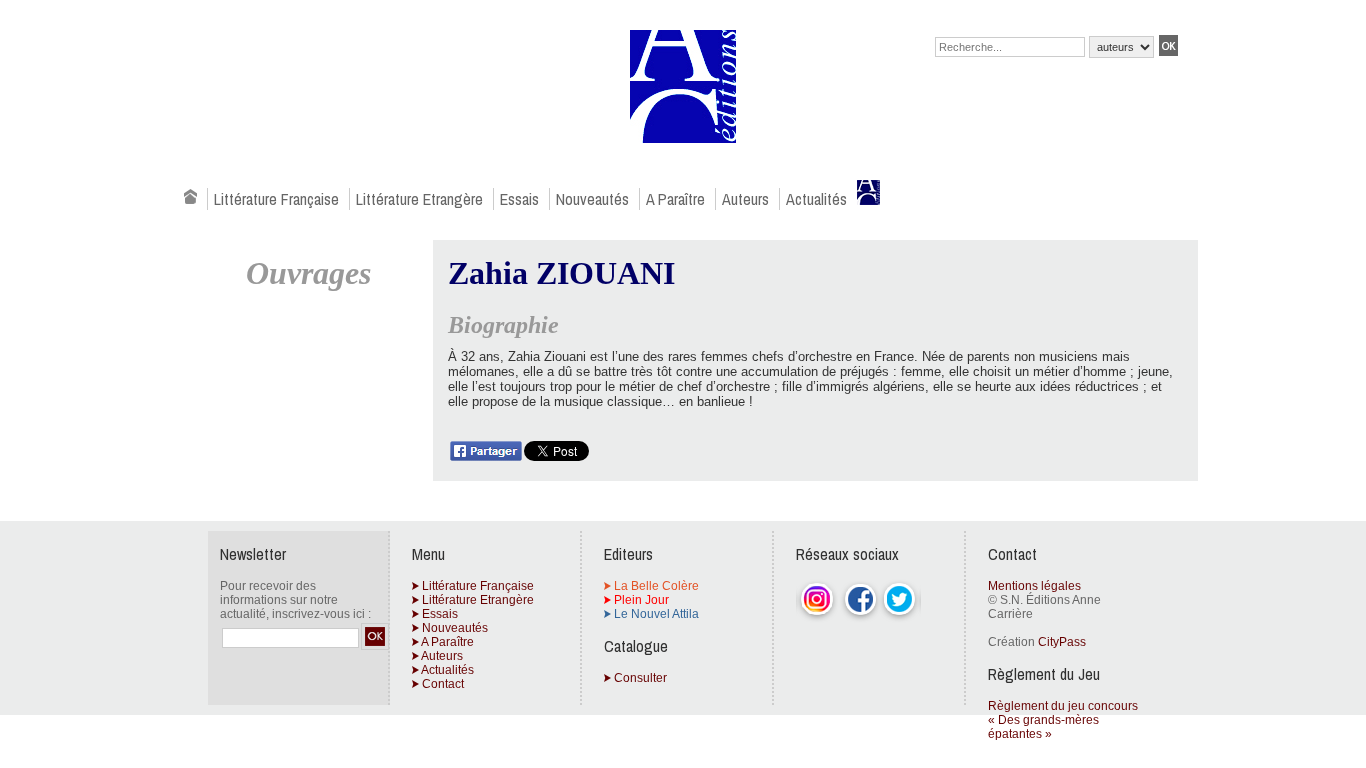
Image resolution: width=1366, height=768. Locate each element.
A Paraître (675, 199)
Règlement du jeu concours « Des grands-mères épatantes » (1063, 720)
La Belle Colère (655, 586)
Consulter (639, 678)
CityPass (1062, 642)
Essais (519, 199)
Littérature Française (276, 199)
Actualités (816, 199)
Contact (441, 684)
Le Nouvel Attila (655, 614)
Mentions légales (1034, 586)
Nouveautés (592, 199)
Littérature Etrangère (419, 199)
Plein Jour (640, 600)
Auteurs (745, 199)
